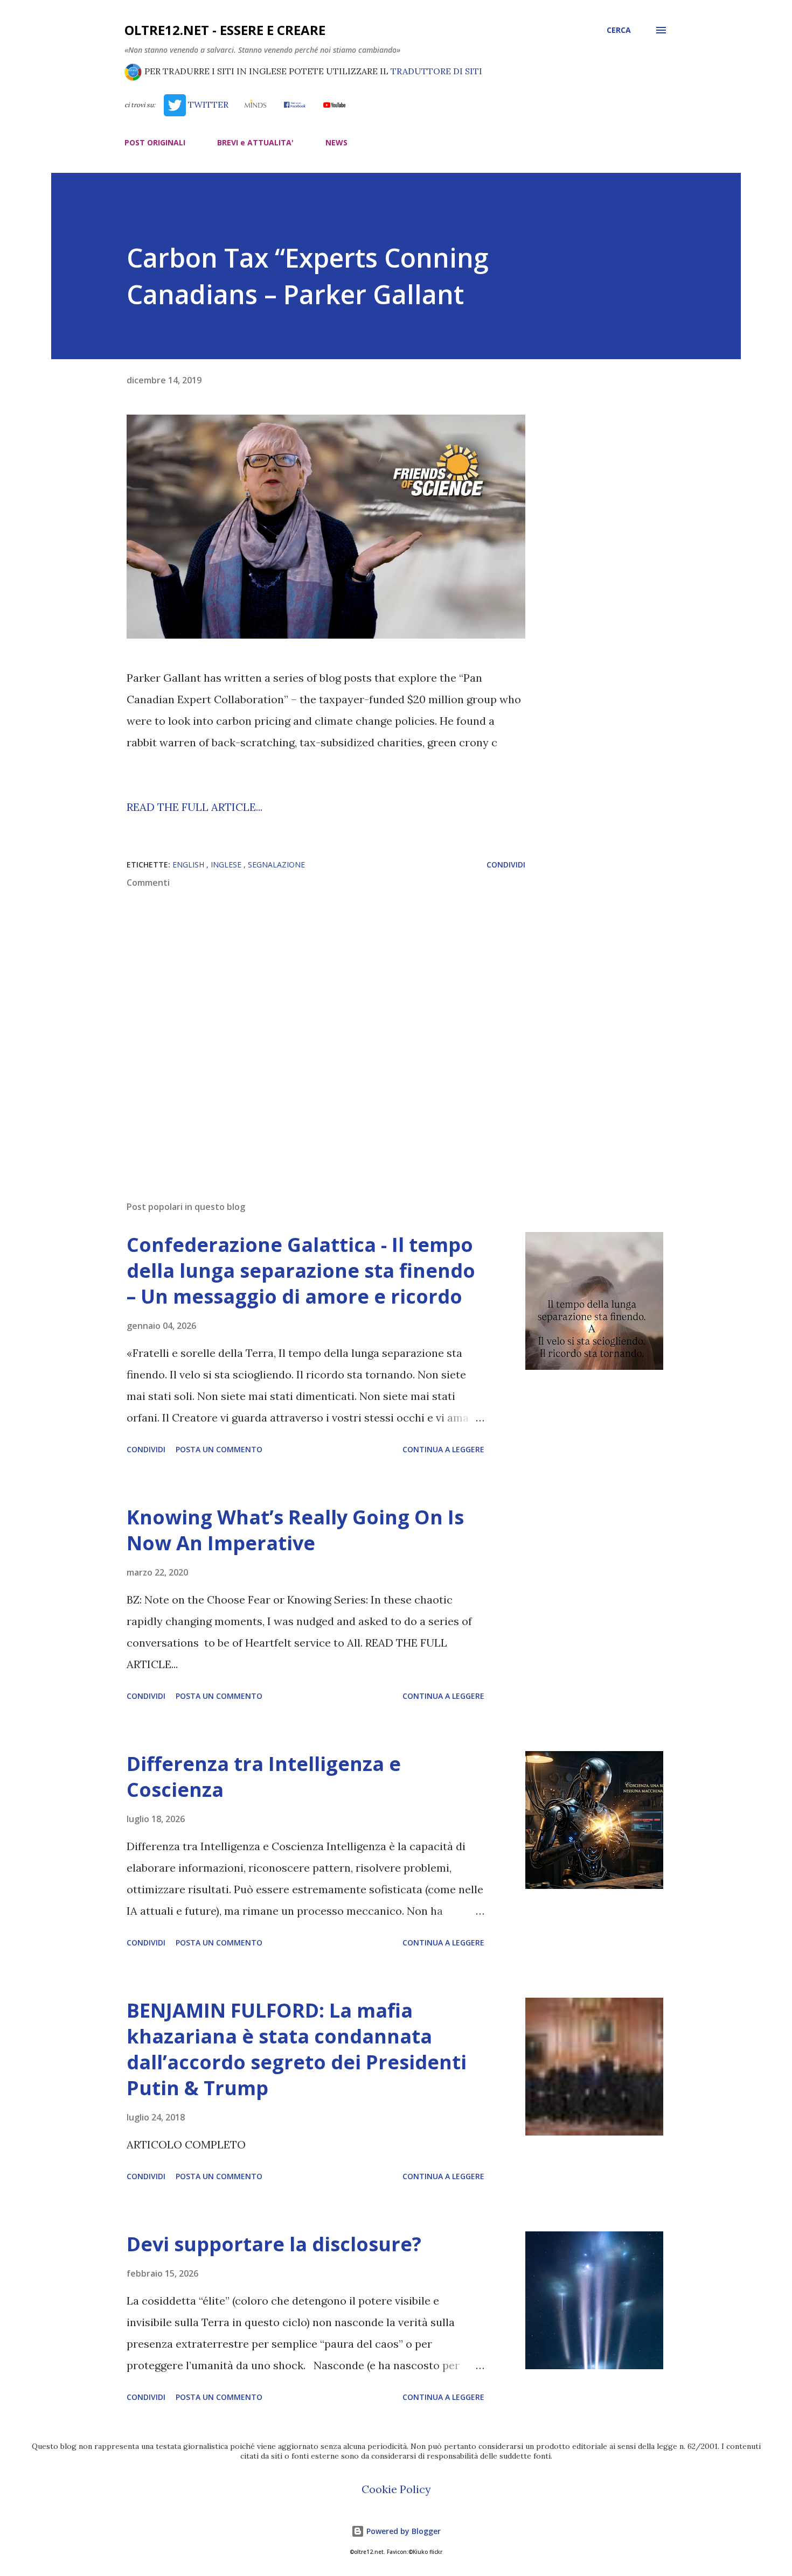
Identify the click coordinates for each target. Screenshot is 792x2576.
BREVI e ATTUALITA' (255, 142)
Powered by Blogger (402, 2531)
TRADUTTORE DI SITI (436, 71)
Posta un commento (219, 1449)
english (189, 864)
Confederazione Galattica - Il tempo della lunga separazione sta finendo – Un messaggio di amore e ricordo (301, 1270)
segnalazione (276, 864)
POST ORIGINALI (155, 142)
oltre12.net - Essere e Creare (225, 30)
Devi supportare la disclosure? (274, 2244)
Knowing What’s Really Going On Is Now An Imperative (295, 1530)
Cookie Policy (396, 2489)
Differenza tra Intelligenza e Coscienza (264, 1777)
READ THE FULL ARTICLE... (194, 807)
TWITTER (207, 104)
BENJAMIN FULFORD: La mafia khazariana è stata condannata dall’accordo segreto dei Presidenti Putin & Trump (297, 2049)
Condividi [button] (506, 864)
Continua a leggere (443, 1449)
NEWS (336, 142)
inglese (227, 864)
